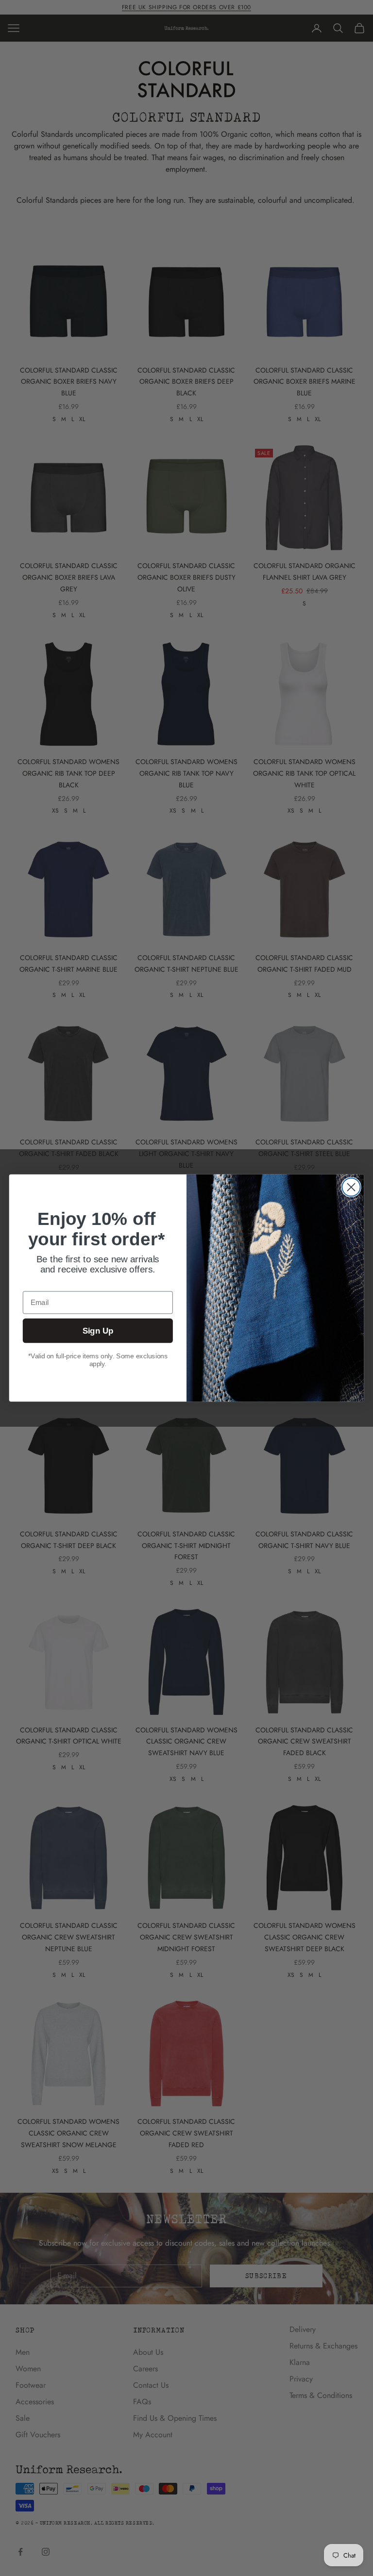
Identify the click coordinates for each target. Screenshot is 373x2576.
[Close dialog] (351, 1187)
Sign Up (98, 1331)
